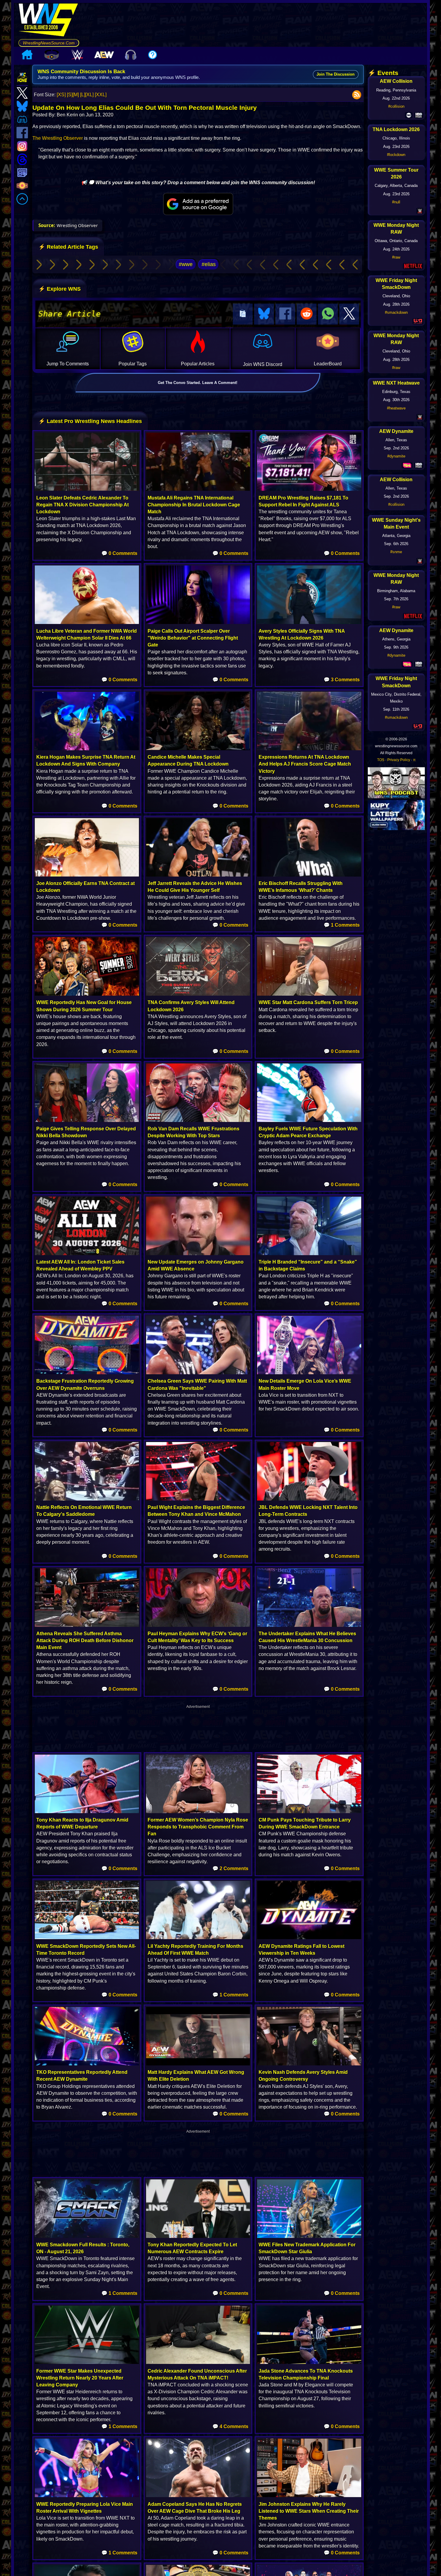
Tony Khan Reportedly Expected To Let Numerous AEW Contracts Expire (192, 2248)
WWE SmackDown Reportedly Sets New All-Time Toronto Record (86, 1950)
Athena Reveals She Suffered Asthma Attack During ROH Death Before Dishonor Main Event (85, 1640)
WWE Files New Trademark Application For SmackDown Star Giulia (307, 2248)
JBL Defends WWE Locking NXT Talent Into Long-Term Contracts (308, 1511)
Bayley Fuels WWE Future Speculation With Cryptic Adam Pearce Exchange (308, 1132)
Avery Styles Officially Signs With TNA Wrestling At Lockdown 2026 (302, 634)
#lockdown (396, 155)
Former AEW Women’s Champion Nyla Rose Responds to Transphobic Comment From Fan (198, 1827)
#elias (209, 264)
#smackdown (396, 312)
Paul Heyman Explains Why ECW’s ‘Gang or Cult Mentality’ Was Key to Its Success (197, 1637)
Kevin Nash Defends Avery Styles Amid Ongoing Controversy (303, 2076)
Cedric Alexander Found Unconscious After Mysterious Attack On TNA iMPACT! (197, 2374)
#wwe (186, 264)
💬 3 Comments (342, 680)
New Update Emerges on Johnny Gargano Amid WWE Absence (196, 1265)
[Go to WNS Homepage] (49, 21)
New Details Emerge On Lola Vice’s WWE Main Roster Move (305, 1384)
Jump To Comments (68, 364)
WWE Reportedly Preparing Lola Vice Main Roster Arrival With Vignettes (85, 2508)
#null (396, 202)
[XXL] (101, 95)
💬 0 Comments (119, 553)
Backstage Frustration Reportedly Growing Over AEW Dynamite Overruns (85, 1384)
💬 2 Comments (230, 1868)
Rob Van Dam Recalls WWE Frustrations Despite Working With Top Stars (193, 1132)
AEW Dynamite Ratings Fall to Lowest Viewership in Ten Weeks (301, 1950)
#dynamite (396, 456)
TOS (381, 760)
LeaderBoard (328, 364)
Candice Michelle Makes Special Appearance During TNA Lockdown (188, 760)
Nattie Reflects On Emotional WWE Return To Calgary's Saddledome (84, 1511)
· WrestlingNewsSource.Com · (49, 43)
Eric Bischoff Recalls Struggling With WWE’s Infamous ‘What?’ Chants (301, 887)
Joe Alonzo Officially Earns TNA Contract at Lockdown (85, 887)
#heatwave (396, 408)
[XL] (89, 95)
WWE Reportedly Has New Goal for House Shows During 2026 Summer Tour (84, 1006)
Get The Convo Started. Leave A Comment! (198, 383)
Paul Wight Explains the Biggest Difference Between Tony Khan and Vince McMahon (196, 1511)
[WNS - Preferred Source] (198, 204)
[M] (76, 95)
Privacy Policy (399, 760)
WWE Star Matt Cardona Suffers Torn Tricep (308, 1002)
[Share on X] (349, 314)
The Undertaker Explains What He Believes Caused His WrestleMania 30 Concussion (307, 1637)
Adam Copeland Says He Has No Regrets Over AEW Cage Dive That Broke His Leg (195, 2508)
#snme (396, 552)
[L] (83, 95)
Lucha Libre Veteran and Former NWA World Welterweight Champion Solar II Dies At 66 (87, 634)
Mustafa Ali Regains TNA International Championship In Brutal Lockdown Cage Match (194, 505)
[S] (70, 95)
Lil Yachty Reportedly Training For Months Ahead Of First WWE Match (195, 1950)
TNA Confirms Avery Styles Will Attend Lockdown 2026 (191, 1006)
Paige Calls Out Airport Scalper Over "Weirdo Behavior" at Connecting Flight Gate (193, 638)
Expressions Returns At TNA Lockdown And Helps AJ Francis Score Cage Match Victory (305, 764)
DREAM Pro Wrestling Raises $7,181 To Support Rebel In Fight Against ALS (303, 501)
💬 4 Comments (230, 2426)
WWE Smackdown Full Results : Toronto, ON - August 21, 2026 (83, 2248)
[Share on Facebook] (285, 314)
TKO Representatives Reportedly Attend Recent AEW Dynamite (82, 2076)
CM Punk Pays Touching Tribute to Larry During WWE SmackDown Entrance (305, 1823)
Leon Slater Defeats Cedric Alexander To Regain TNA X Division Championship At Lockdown (82, 505)
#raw (396, 257)
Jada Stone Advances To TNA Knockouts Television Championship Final (306, 2374)
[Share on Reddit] (307, 314)
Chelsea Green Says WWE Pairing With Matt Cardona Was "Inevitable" (197, 1384)
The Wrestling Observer (58, 138)
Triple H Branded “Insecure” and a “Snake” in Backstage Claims (308, 1265)
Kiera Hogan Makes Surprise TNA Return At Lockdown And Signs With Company (86, 760)
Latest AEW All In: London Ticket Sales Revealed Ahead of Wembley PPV (80, 1265)
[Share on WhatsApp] (328, 314)
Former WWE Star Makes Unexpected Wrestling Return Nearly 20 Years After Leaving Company (80, 2378)
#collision (396, 106)
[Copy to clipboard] (243, 314)
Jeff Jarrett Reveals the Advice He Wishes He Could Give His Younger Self (195, 887)
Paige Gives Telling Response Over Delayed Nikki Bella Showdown (86, 1132)
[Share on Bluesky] (264, 314)
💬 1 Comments (342, 925)
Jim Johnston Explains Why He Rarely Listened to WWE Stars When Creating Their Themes (309, 2511)
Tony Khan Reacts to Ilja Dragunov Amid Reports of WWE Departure (82, 1823)
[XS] (61, 95)
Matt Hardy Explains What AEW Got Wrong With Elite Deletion (196, 2076)
